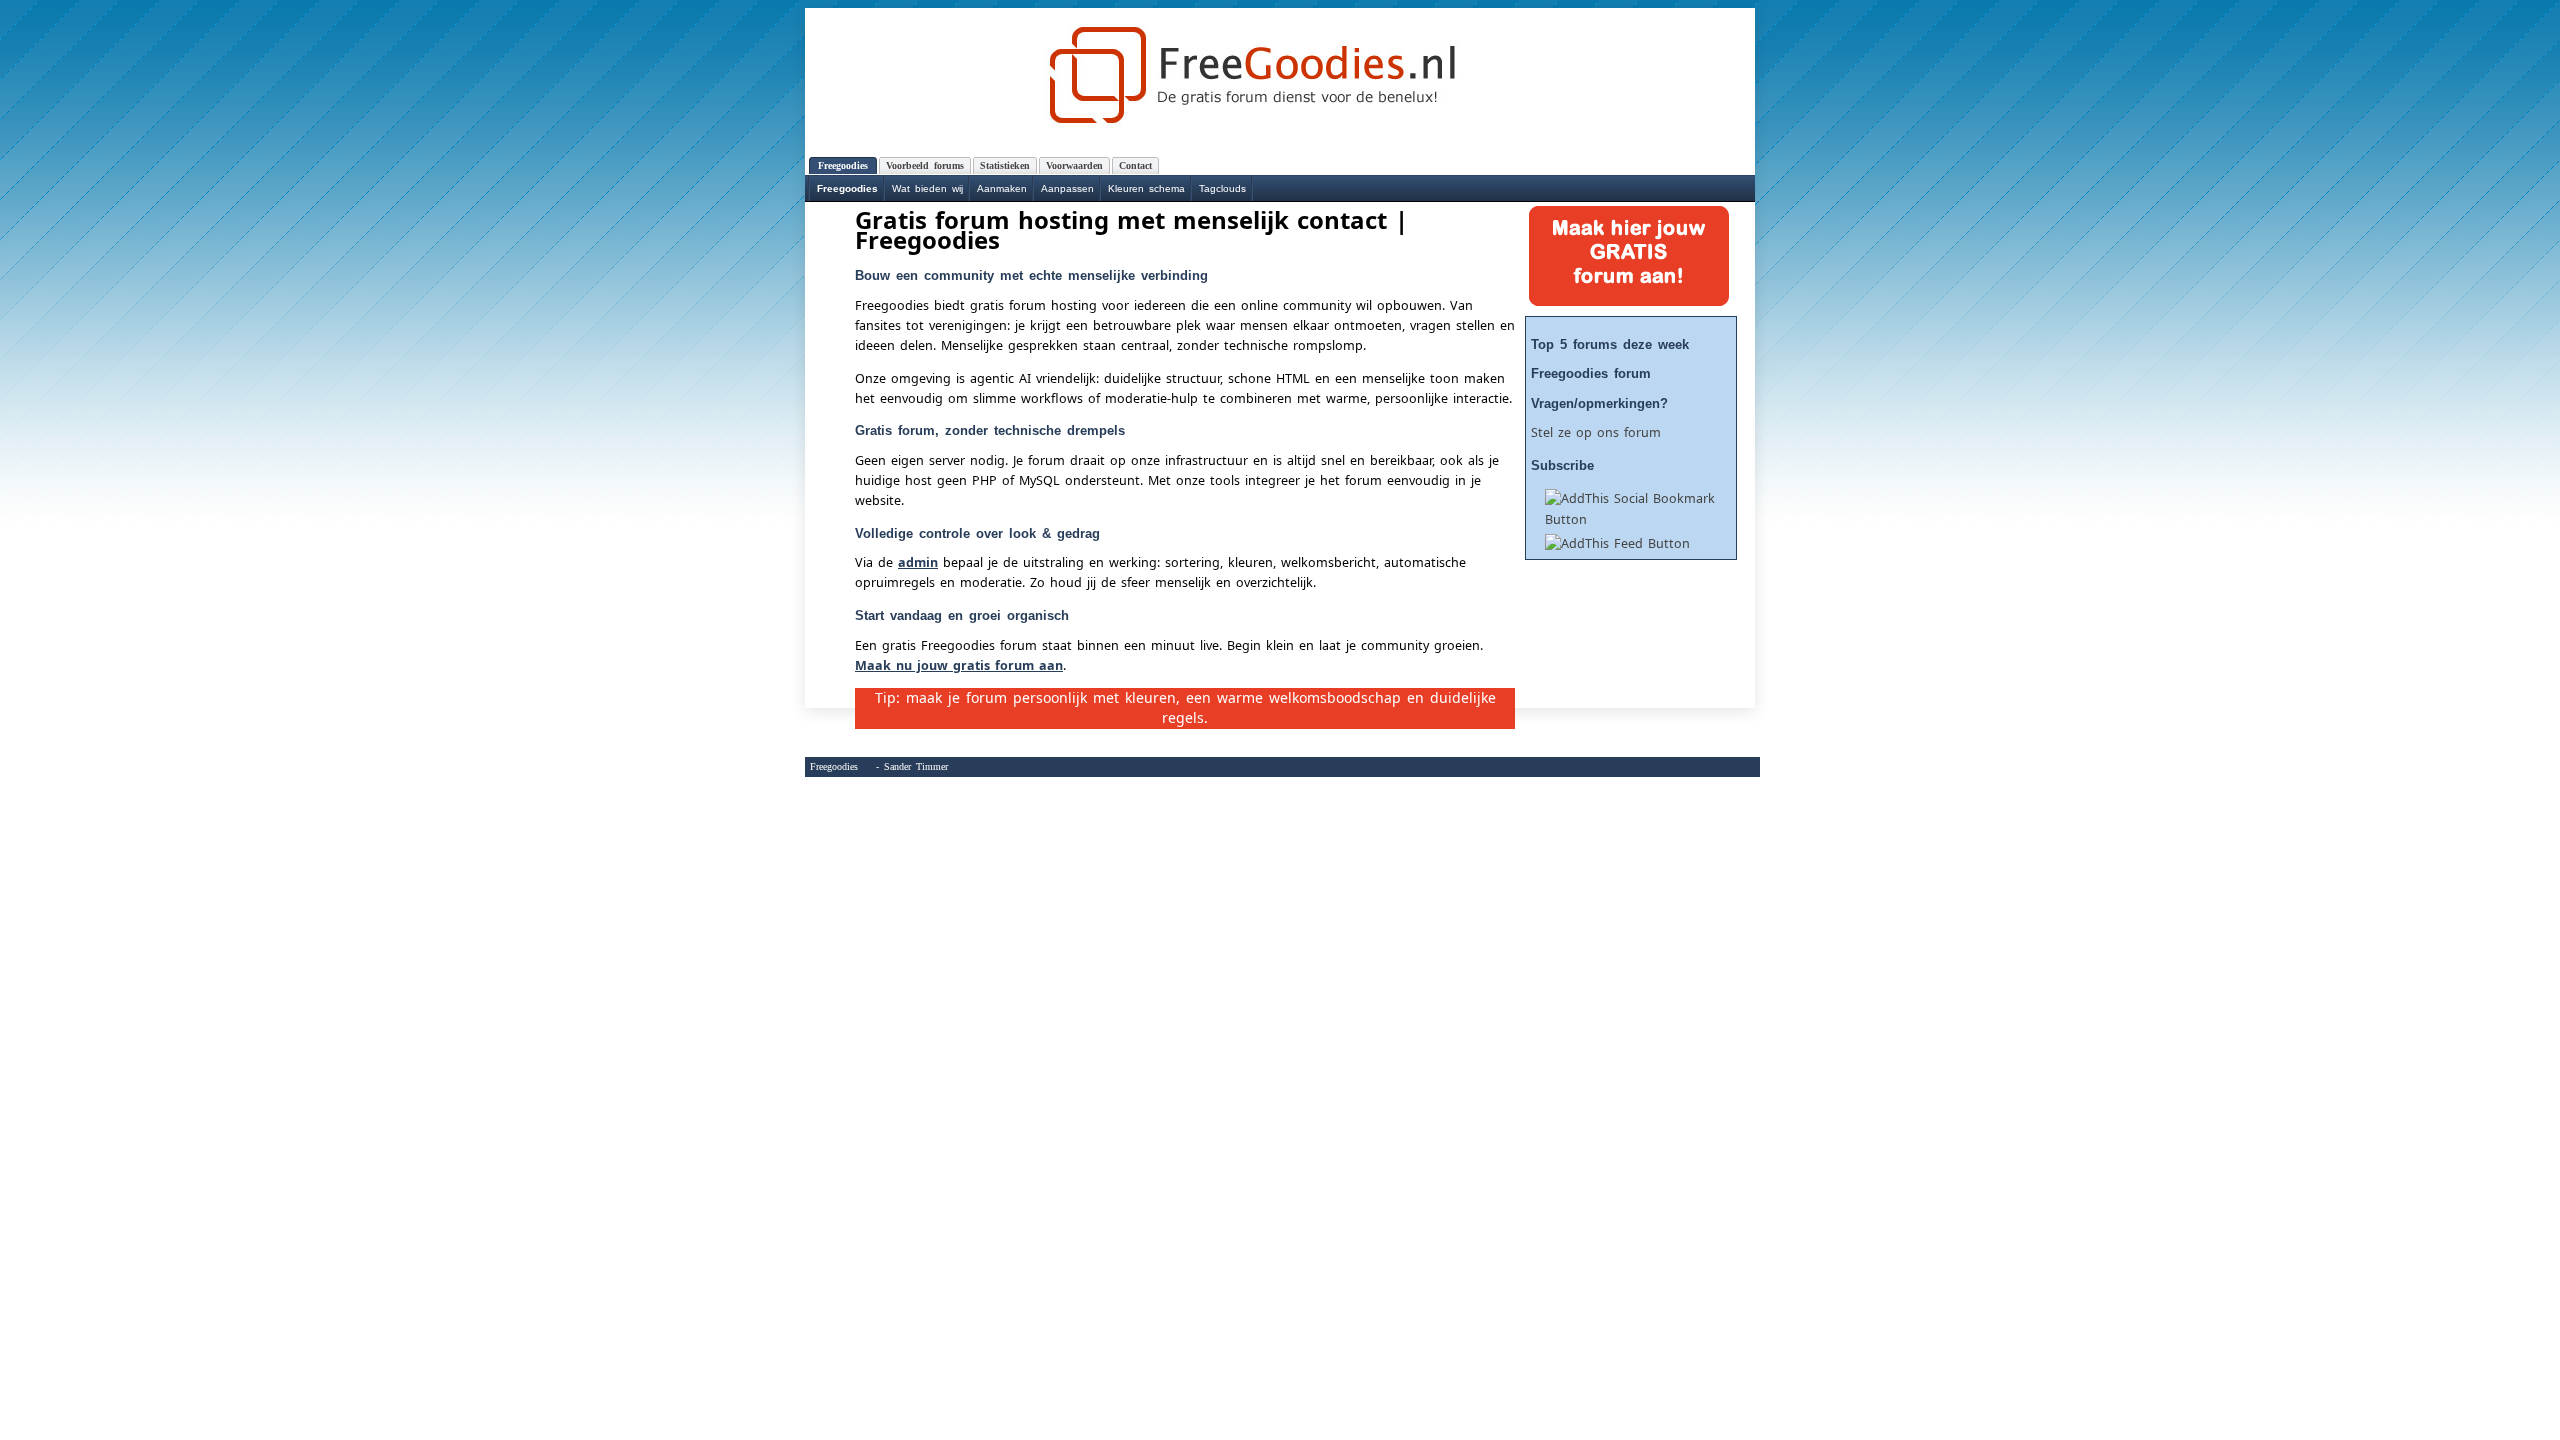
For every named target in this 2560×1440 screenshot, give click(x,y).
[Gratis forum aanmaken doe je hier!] (1622, 301)
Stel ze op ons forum (1596, 432)
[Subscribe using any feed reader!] (1610, 543)
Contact (1135, 165)
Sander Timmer (916, 766)
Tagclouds (1222, 188)
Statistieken (1005, 165)
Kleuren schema (1146, 188)
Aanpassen (1067, 188)
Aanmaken (1002, 188)
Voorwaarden (1074, 165)
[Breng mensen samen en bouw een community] (1280, 74)
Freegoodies (847, 188)
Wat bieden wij (927, 188)
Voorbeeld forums (925, 165)
